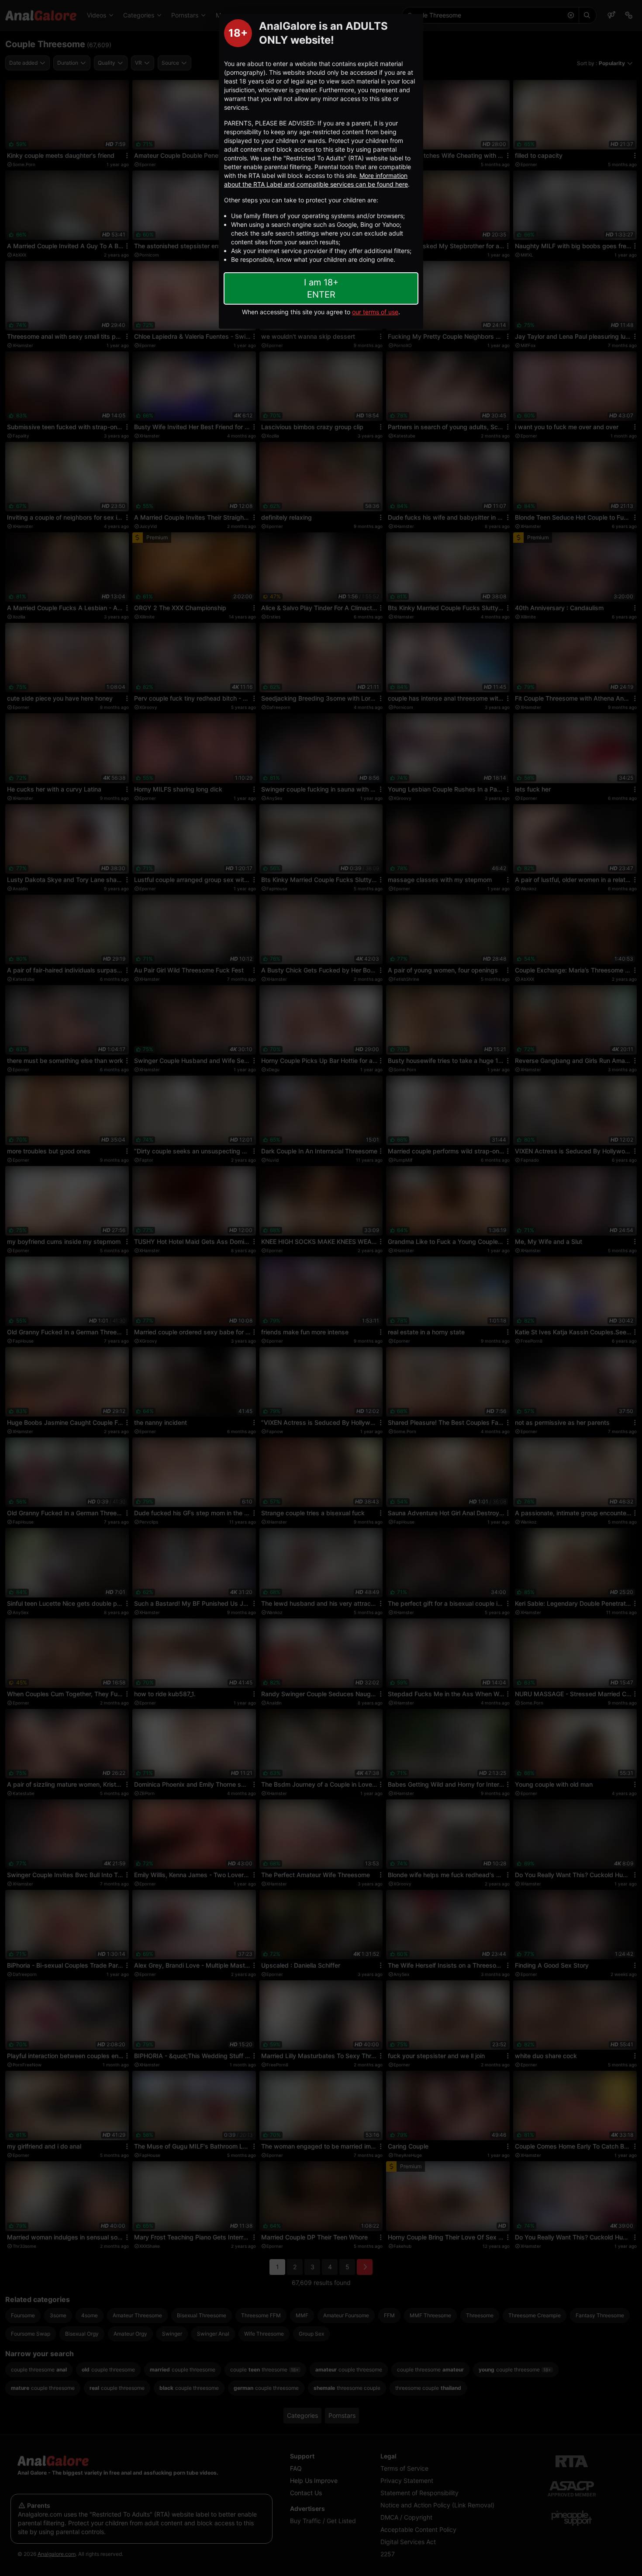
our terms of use (375, 312)
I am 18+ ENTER (321, 288)
